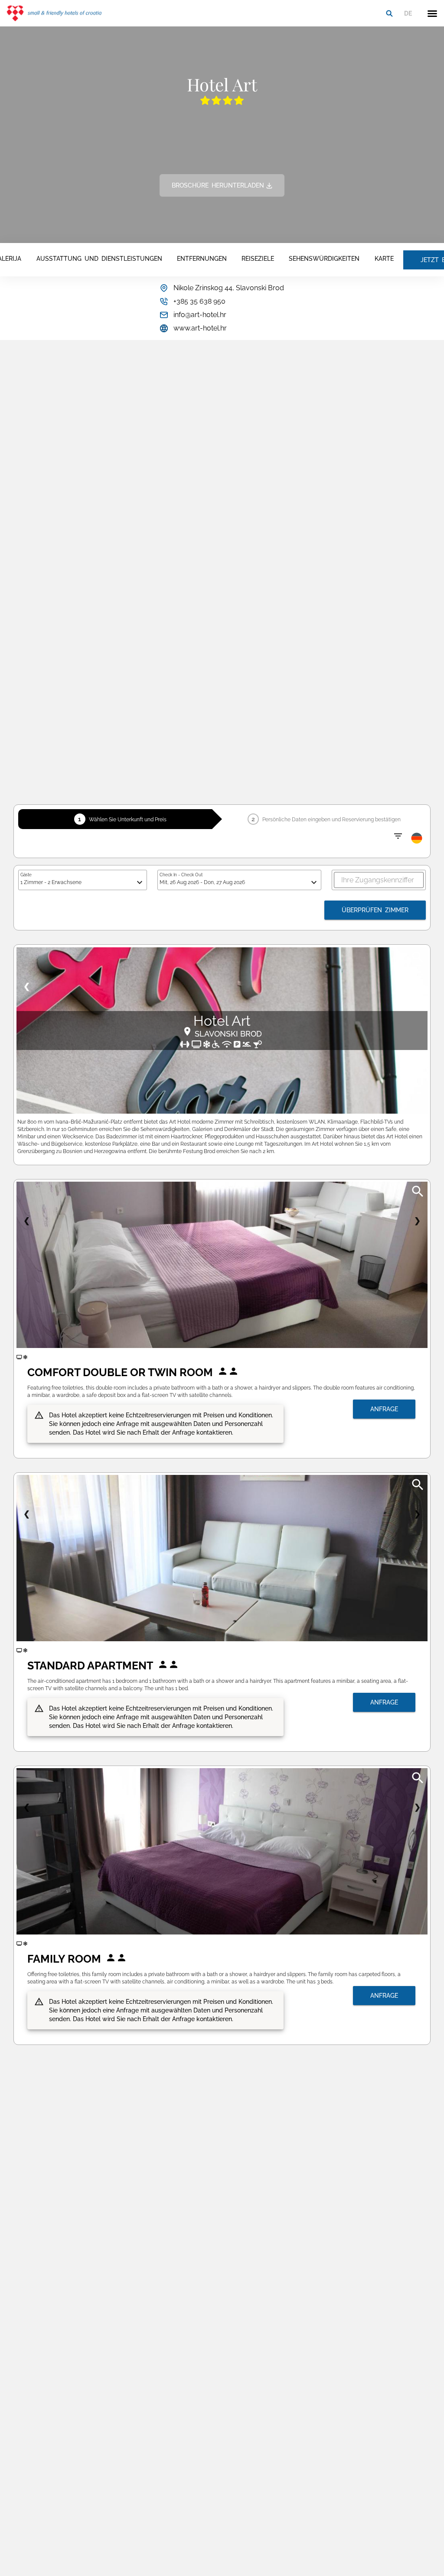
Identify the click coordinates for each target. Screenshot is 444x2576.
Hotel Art (222, 1021)
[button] (432, 13)
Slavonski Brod (228, 1034)
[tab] (99, 260)
